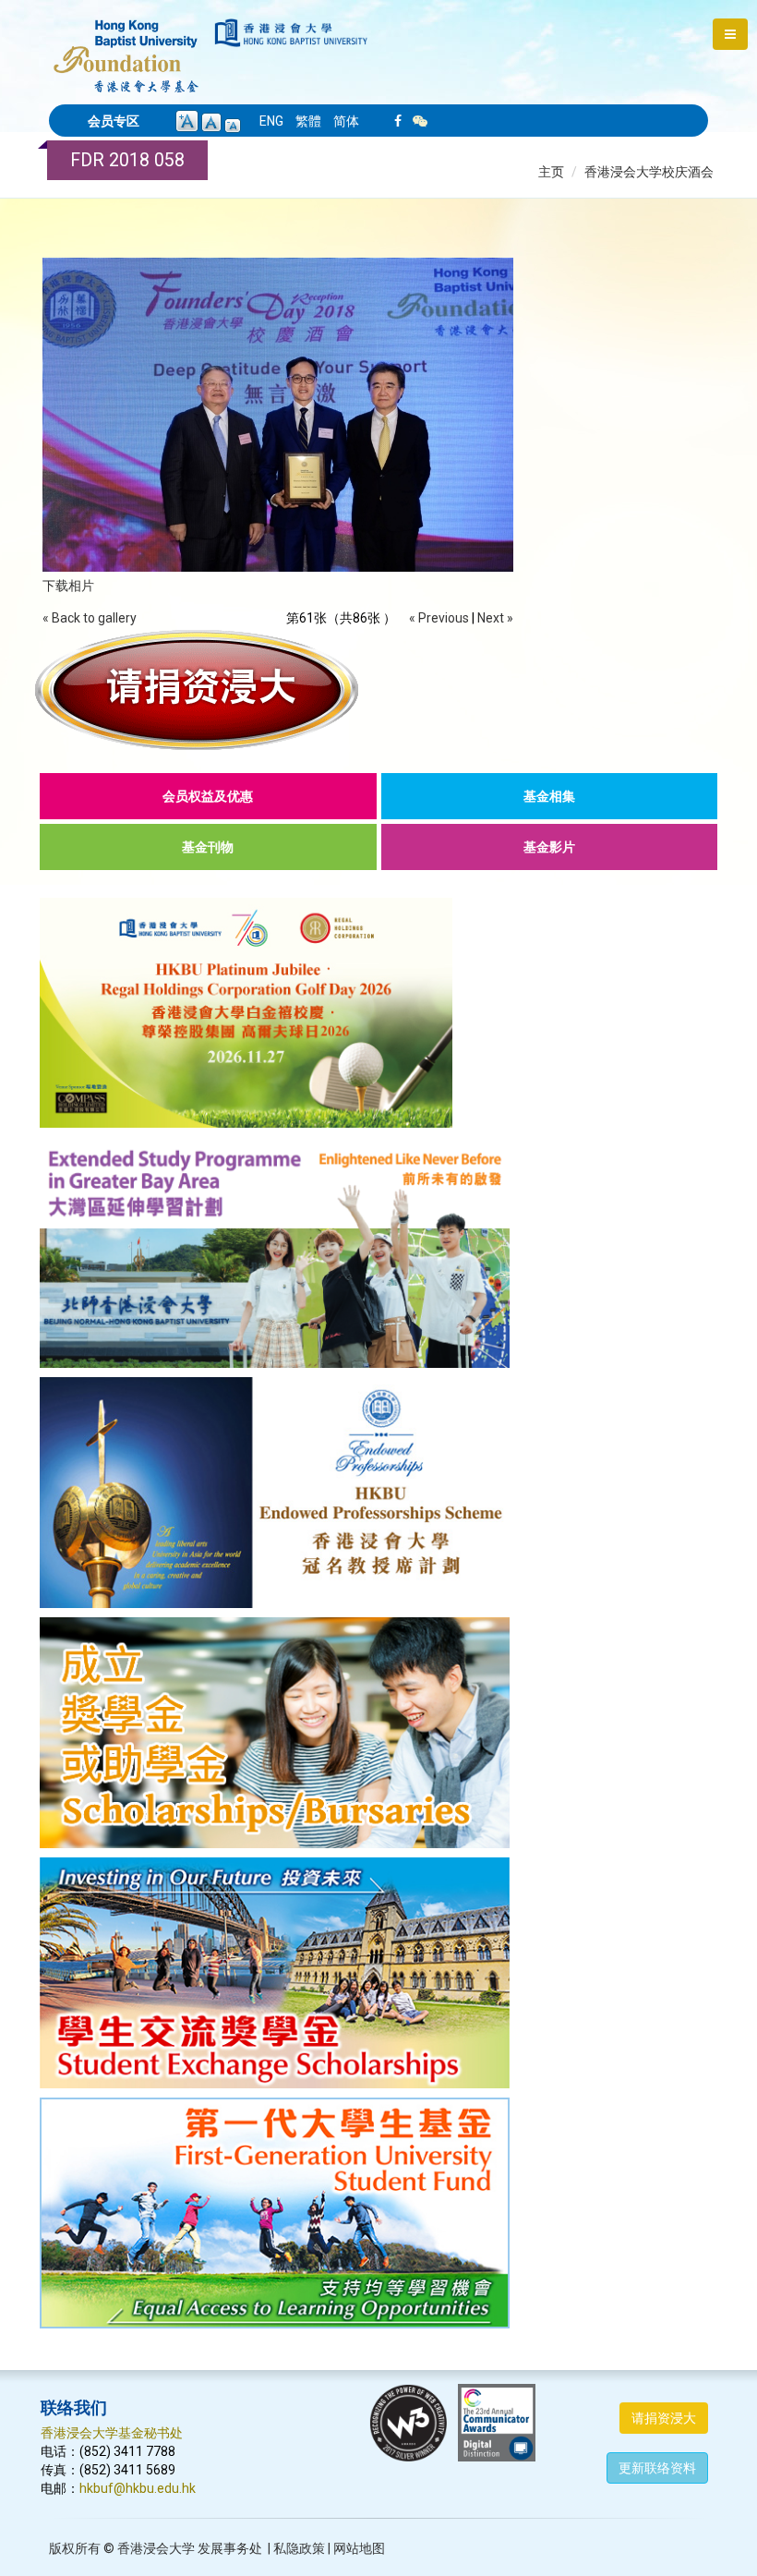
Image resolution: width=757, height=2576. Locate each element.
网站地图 (359, 2548)
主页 (551, 172)
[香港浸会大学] (291, 33)
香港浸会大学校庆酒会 (649, 172)
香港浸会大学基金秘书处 (112, 2433)
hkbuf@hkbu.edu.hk (138, 2488)
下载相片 (68, 586)
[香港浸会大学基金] (126, 46)
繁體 (308, 121)
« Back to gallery (90, 618)
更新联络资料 (657, 2468)
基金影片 (549, 847)
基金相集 (549, 796)
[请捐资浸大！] (378, 690)
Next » (495, 618)
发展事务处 (230, 2548)
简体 (346, 121)
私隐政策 (299, 2548)
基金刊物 (208, 847)
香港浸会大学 (156, 2548)
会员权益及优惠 (208, 796)
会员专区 (114, 121)
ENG (271, 121)
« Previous (439, 618)
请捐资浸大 (664, 2418)
